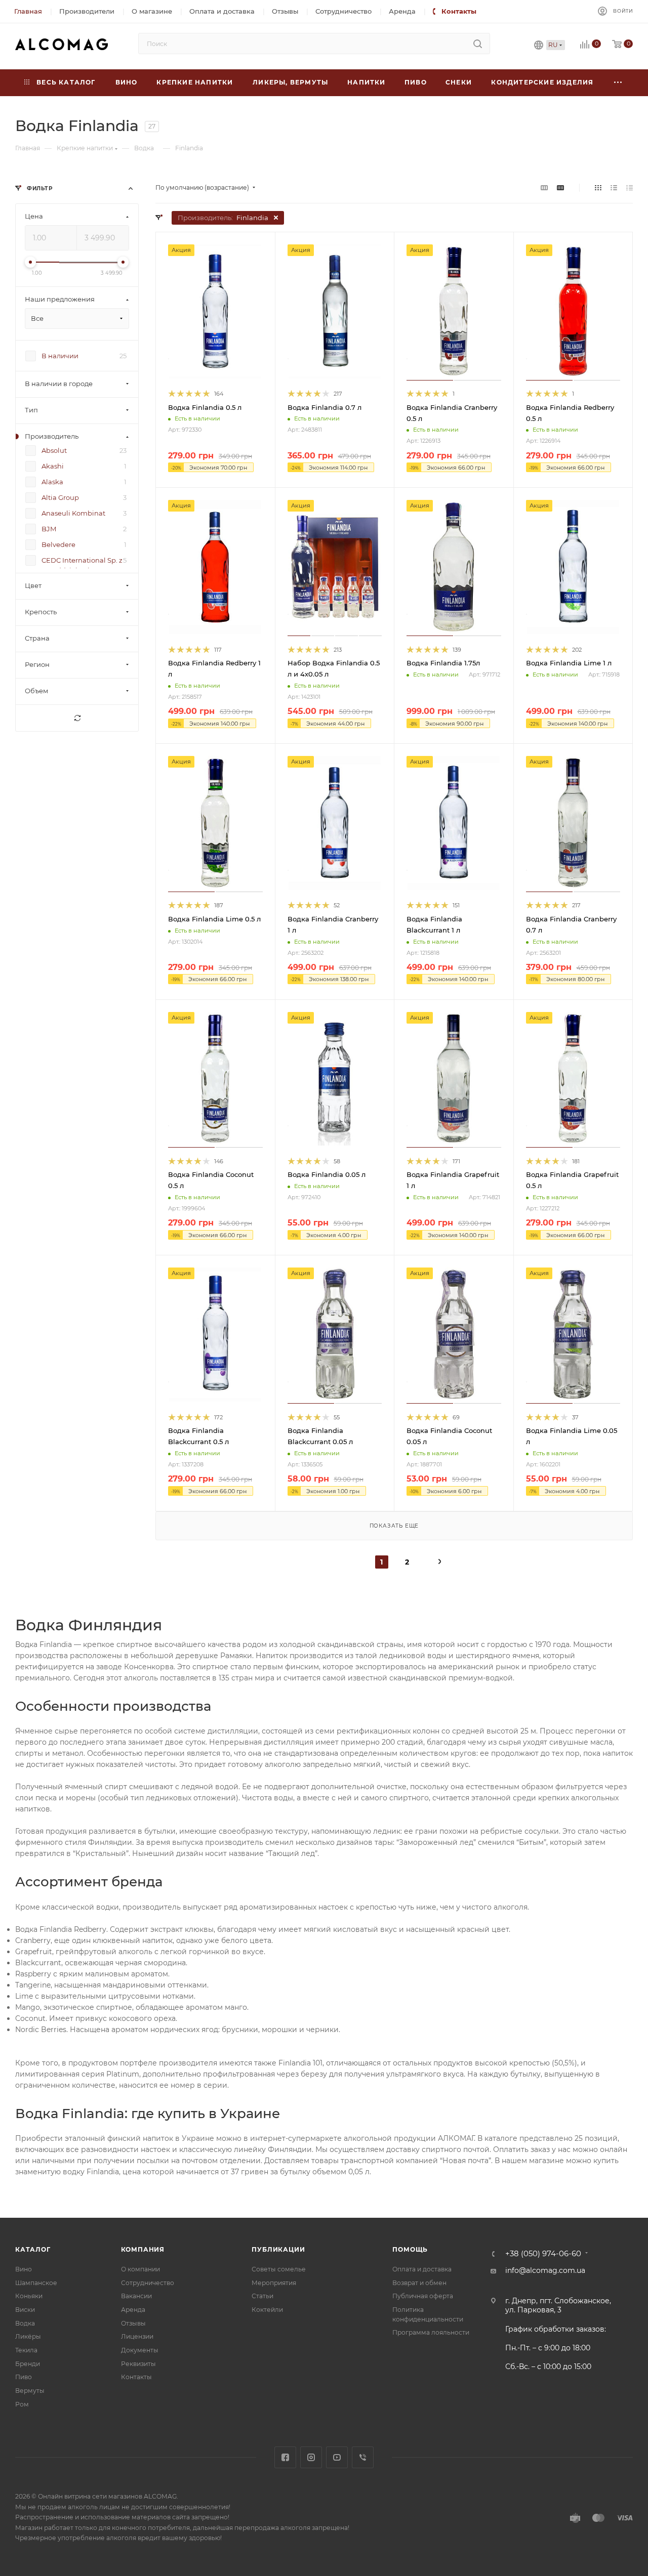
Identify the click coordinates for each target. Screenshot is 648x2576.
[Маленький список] (544, 188)
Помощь (410, 2249)
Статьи (262, 2296)
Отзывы (133, 2323)
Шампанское (36, 2283)
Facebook (285, 2457)
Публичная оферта (423, 2296)
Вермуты (30, 2391)
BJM (49, 529)
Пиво (24, 2377)
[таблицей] (630, 188)
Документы (140, 2350)
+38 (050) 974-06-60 (543, 2254)
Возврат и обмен (419, 2283)
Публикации (278, 2249)
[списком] (614, 188)
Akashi (53, 467)
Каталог (33, 2249)
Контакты (136, 2377)
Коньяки (29, 2296)
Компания (143, 2249)
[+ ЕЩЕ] (618, 83)
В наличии (60, 356)
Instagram (311, 2457)
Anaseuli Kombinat (73, 514)
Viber (363, 2457)
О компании (140, 2269)
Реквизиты (138, 2364)
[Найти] (478, 44)
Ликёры (28, 2336)
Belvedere (58, 545)
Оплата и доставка (422, 2269)
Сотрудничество (148, 2283)
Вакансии (136, 2296)
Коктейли (267, 2310)
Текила (26, 2350)
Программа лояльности (431, 2332)
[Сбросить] (77, 719)
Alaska (52, 482)
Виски (25, 2310)
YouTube (337, 2457)
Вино (24, 2269)
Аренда (133, 2310)
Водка (25, 2323)
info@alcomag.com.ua (545, 2270)
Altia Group (60, 498)
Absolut (54, 451)
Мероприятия (274, 2283)
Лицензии (137, 2336)
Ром (22, 2404)
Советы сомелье (279, 2269)
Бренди (28, 2364)
